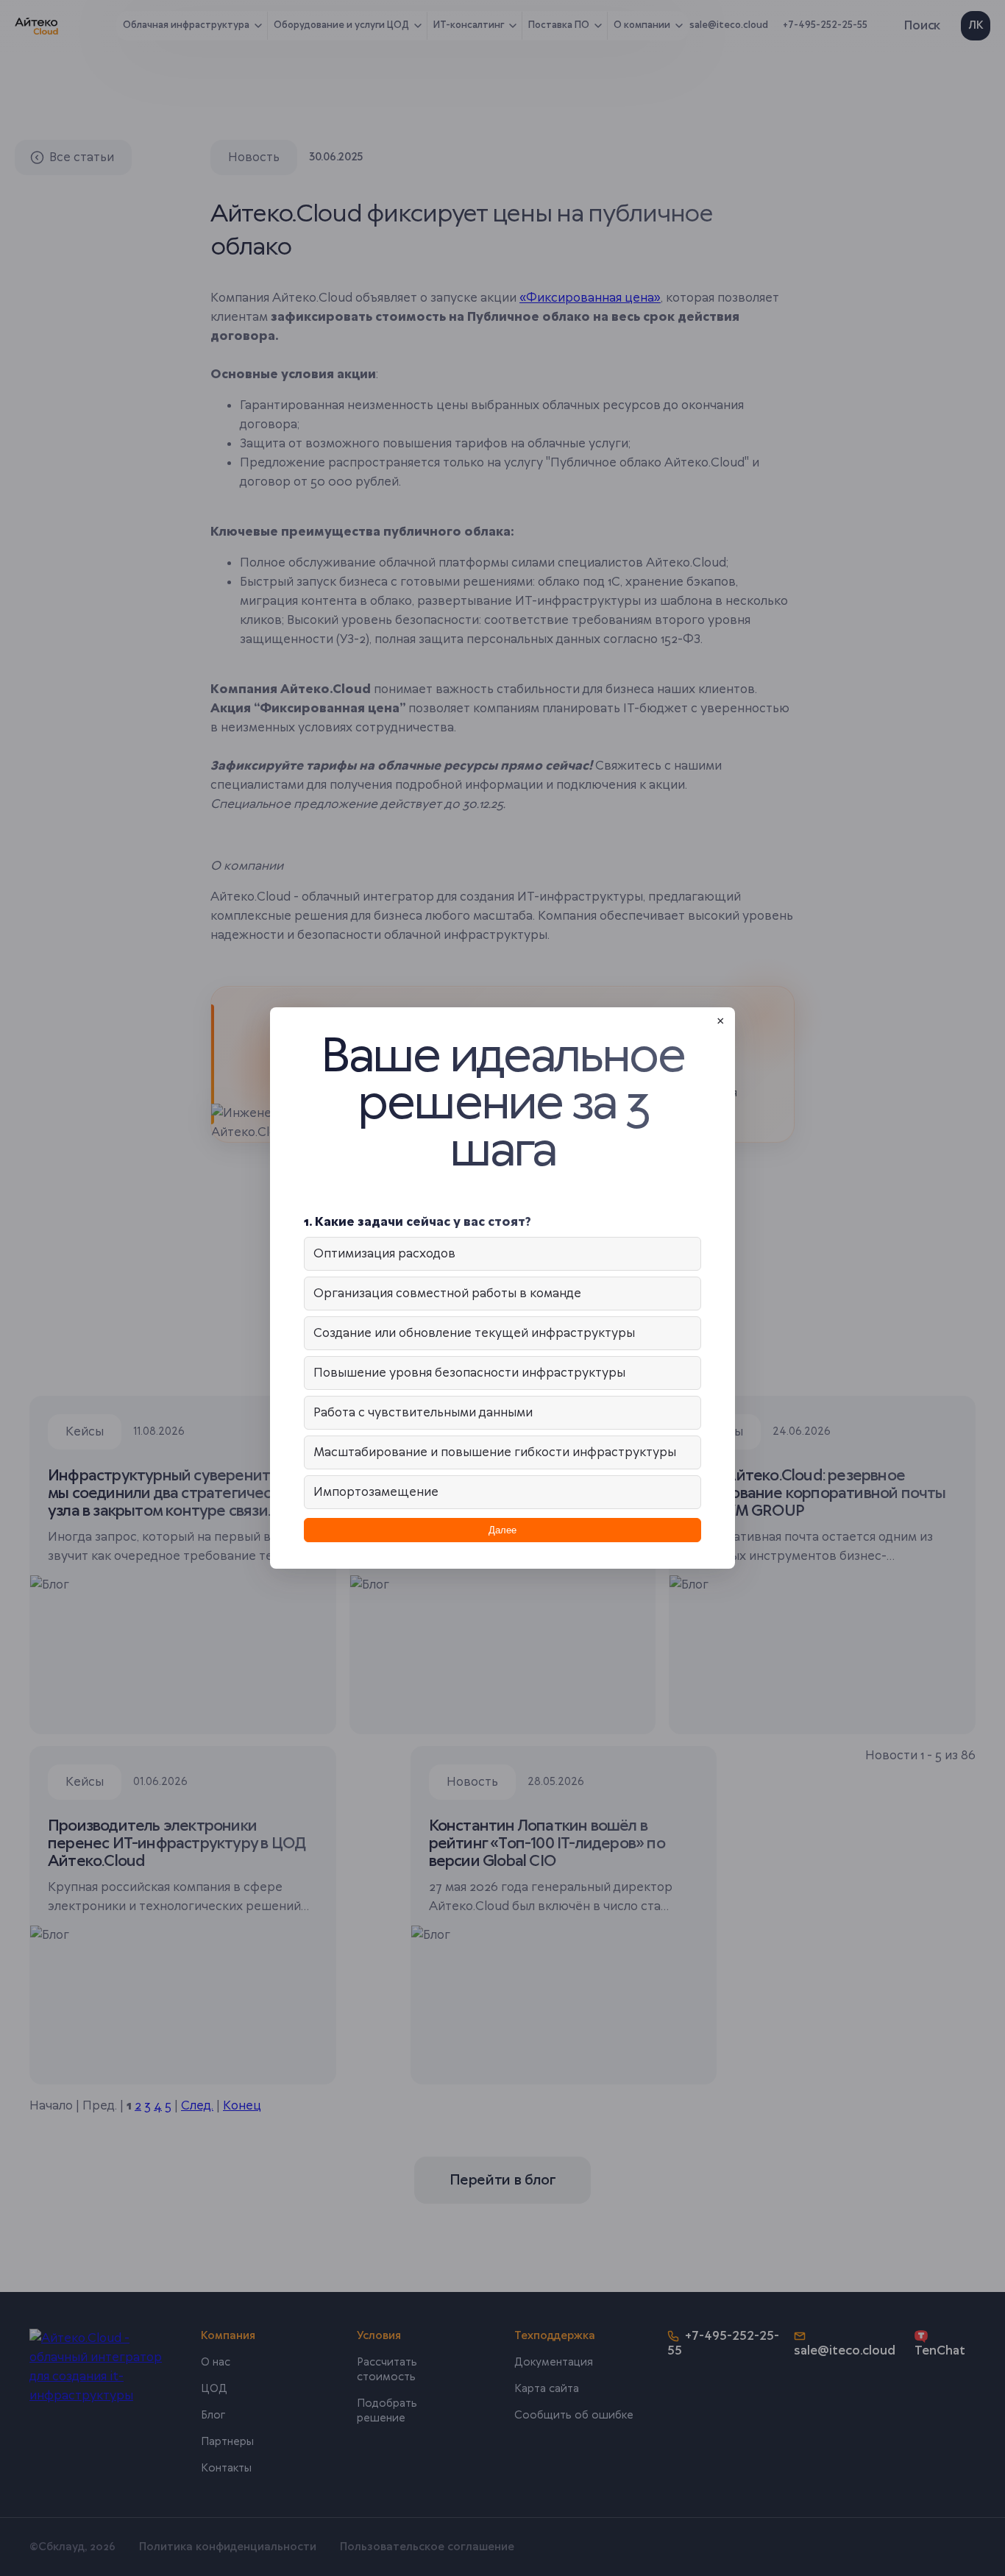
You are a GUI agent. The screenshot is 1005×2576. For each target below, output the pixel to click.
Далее (502, 1530)
